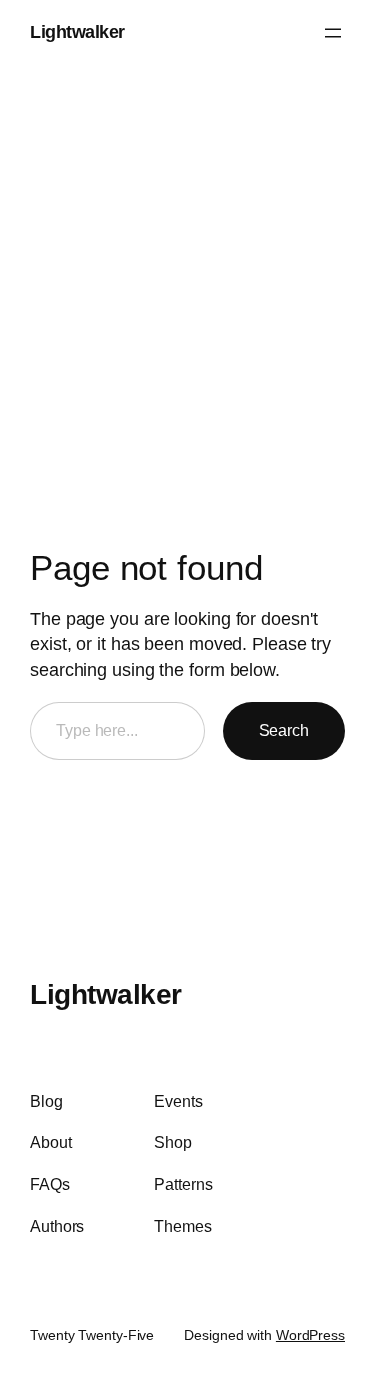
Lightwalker (77, 32)
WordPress (310, 1335)
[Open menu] (333, 33)
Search (284, 730)
